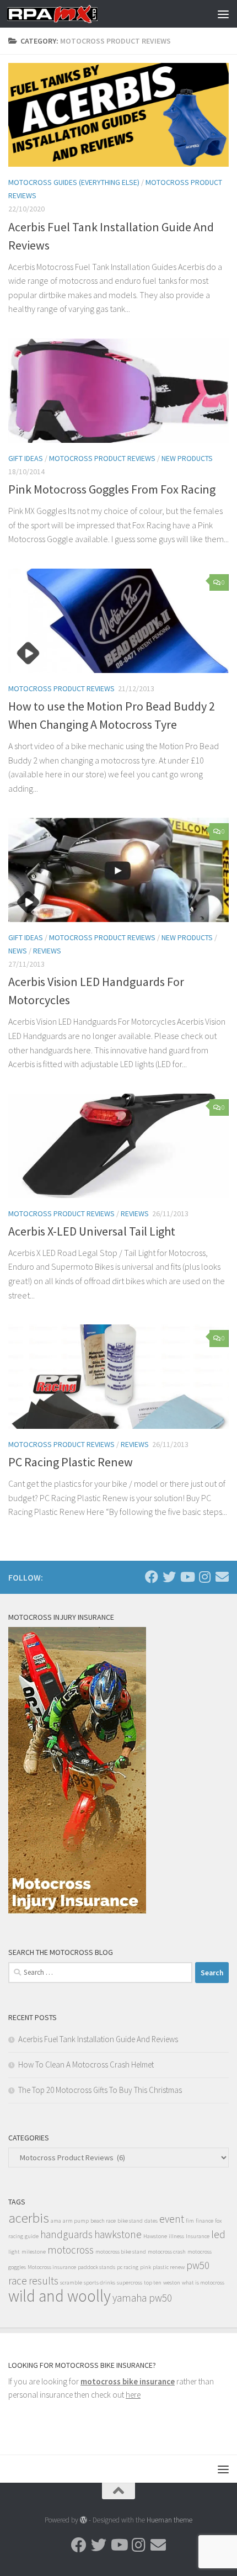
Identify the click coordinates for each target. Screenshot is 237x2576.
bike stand (130, 2221)
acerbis (29, 2218)
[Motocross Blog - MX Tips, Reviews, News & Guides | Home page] (67, 14)
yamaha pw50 (142, 2298)
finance (204, 2221)
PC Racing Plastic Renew (71, 1462)
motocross (71, 2250)
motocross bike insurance (128, 2381)
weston (172, 2283)
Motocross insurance (52, 2267)
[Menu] (223, 14)
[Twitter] (169, 1577)
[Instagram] (204, 1577)
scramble (71, 2283)
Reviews (47, 951)
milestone (34, 2252)
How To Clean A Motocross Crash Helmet (86, 2064)
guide (32, 2236)
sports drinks (99, 2283)
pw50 (198, 2265)
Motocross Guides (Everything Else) (74, 182)
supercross (130, 2283)
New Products (187, 458)
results (44, 2281)
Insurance (198, 2236)
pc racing (128, 2267)
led (218, 2234)
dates (151, 2221)
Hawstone (155, 2236)
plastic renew (169, 2267)
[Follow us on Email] (222, 1577)
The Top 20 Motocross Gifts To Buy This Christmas (100, 2090)
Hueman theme (169, 2520)
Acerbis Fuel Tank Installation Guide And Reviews (98, 2039)
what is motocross (203, 2283)
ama (56, 2221)
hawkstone (118, 2234)
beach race (103, 2221)
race (18, 2281)
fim (190, 2221)
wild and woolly (60, 2296)
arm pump (76, 2221)
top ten (153, 2283)
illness (176, 2236)
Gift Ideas (26, 458)
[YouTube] (187, 1577)
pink (146, 2267)
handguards (66, 2234)
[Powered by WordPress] (84, 2520)
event (172, 2219)
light (14, 2252)
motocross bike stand (121, 2252)
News (18, 951)
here (133, 2395)
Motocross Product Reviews (102, 458)
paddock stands (96, 2267)
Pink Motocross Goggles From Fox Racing (112, 489)
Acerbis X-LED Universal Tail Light (92, 1231)
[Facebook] (152, 1577)
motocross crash (167, 2252)
